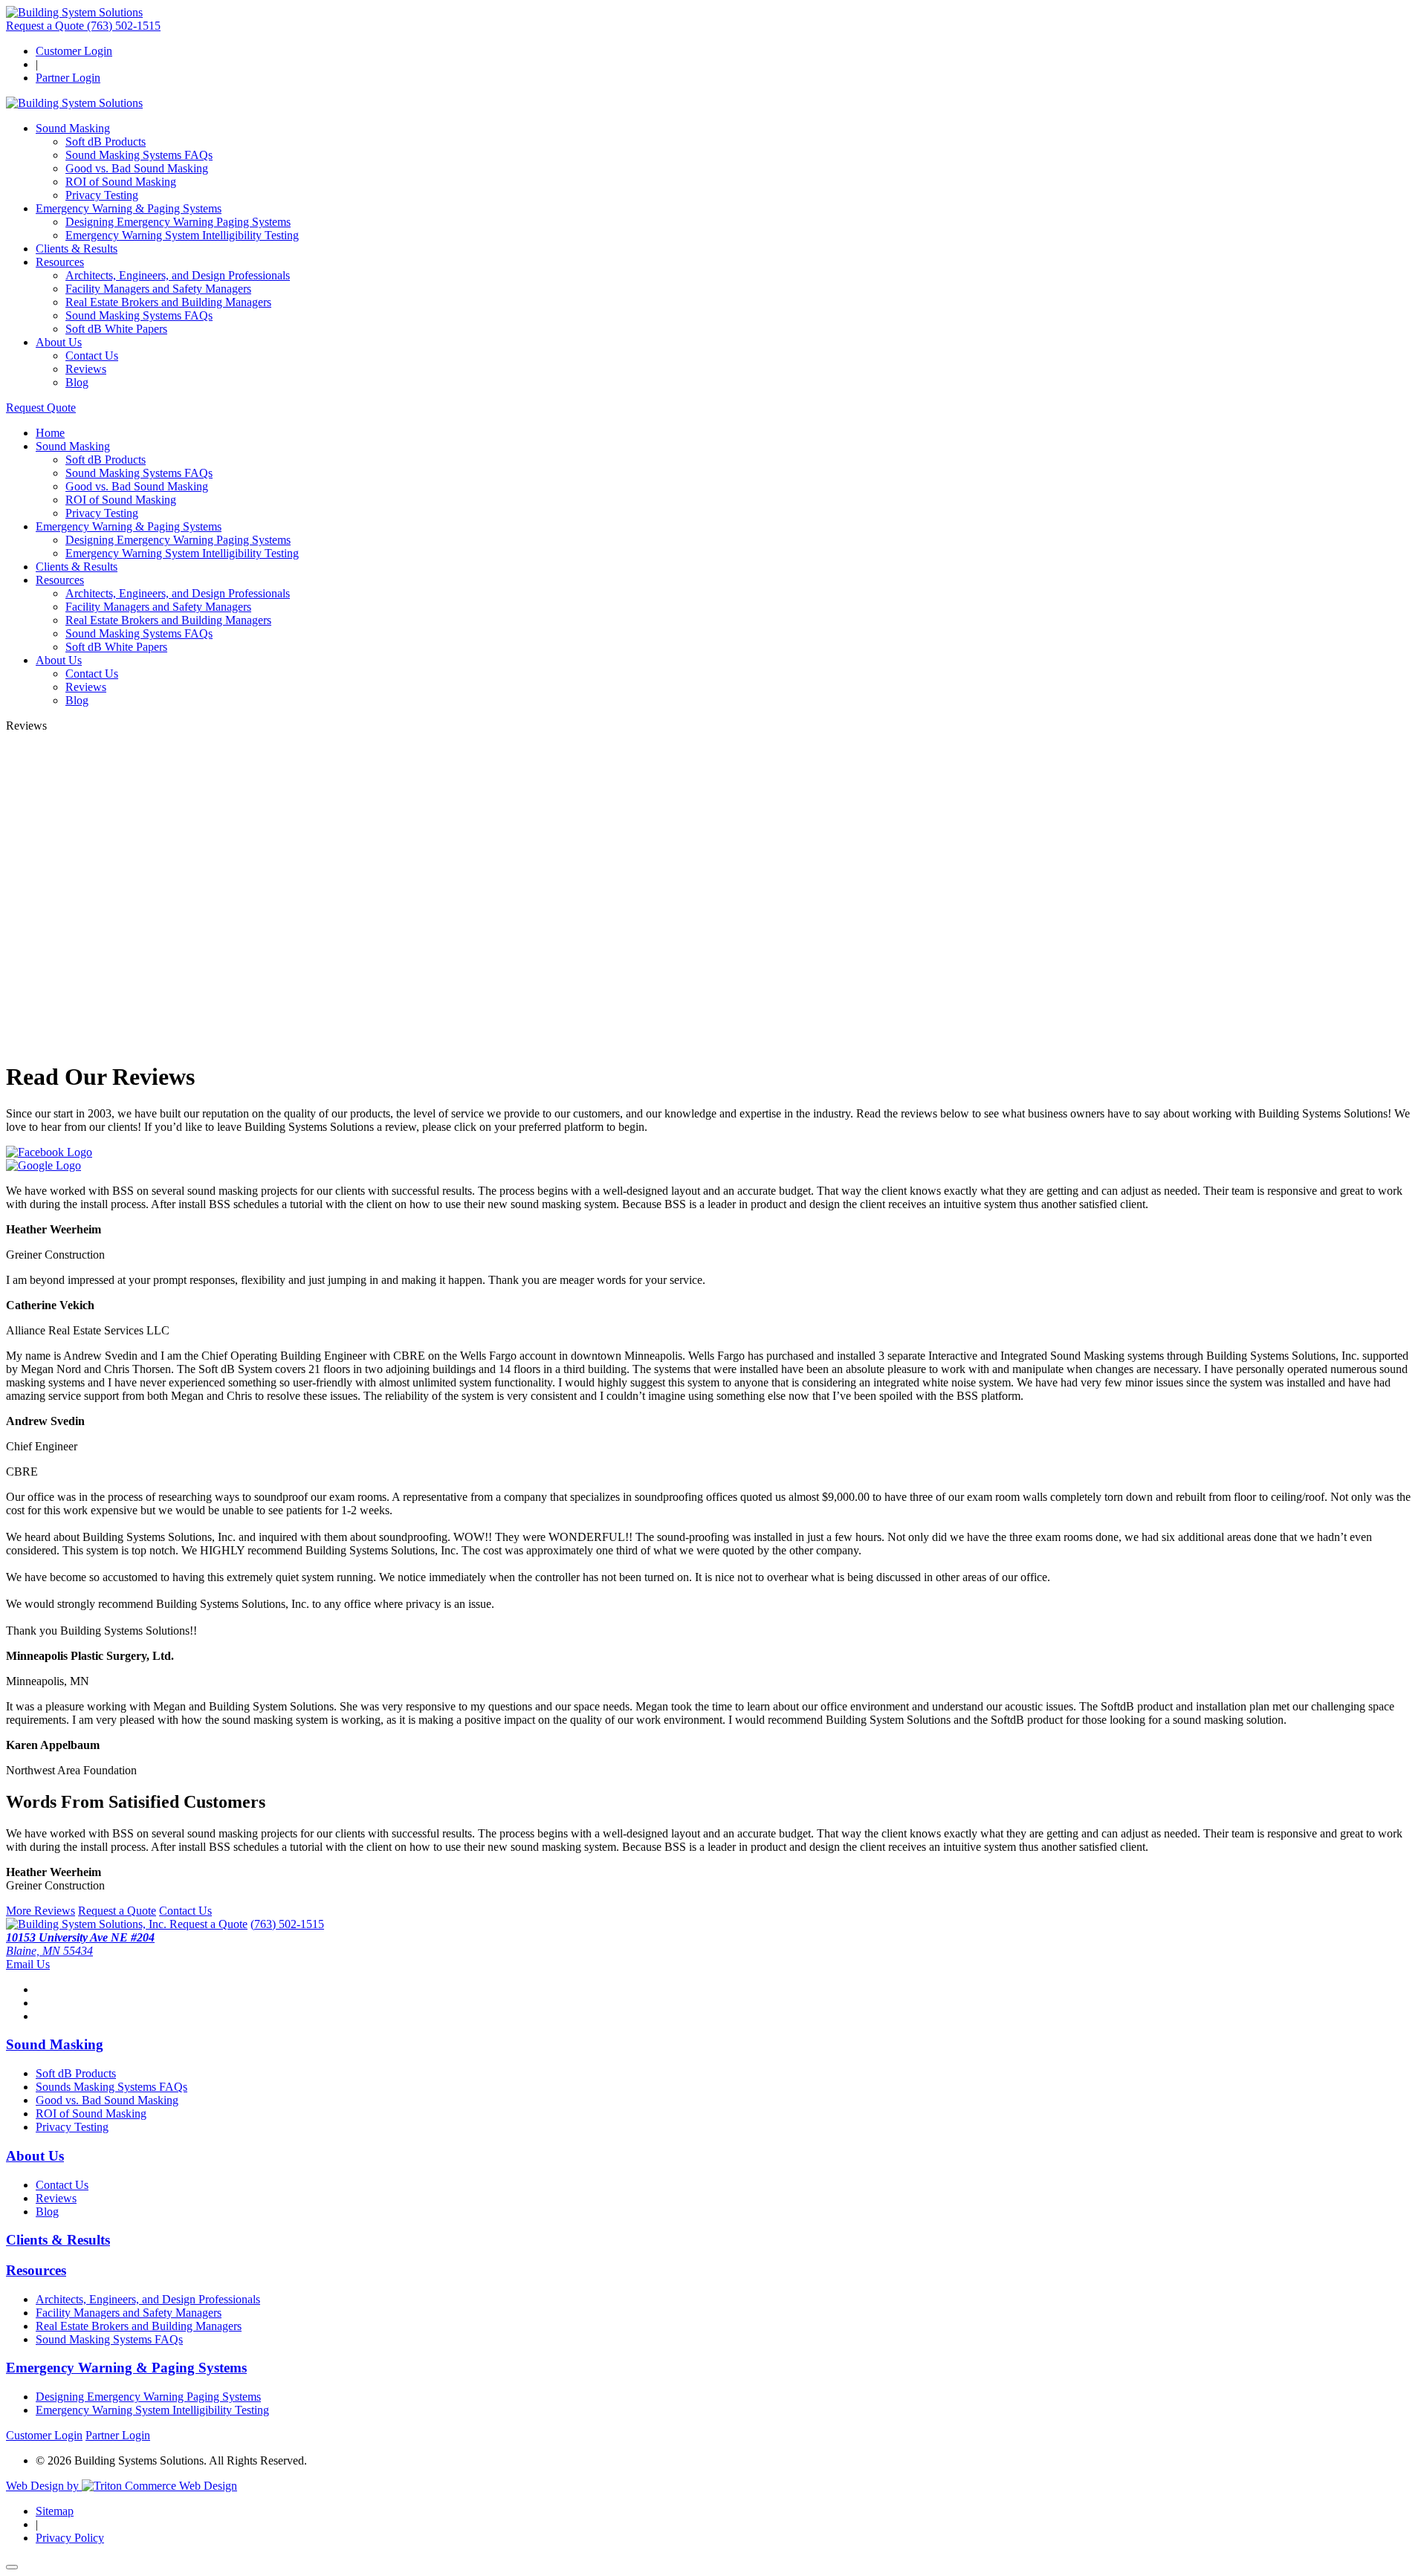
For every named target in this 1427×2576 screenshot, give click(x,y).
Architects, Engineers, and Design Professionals (178, 275)
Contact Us (92, 356)
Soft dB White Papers (116, 329)
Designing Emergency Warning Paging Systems (178, 222)
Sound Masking (73, 128)
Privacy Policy (70, 2538)
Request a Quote (46, 26)
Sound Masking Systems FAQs (139, 155)
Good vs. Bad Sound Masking (137, 168)
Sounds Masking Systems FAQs (111, 2087)
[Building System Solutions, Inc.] (88, 1924)
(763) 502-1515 (124, 26)
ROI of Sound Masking (121, 182)
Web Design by (44, 2486)
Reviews (86, 369)
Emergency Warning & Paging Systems (129, 208)
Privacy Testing (102, 195)
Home (50, 433)
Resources (60, 262)
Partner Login (68, 78)
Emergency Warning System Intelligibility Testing (182, 235)
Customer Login (74, 51)
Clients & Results (77, 249)
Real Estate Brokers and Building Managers (168, 302)
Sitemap (55, 2511)
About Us (59, 342)
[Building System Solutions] (74, 12)
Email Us (28, 1964)
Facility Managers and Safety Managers (158, 289)
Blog (77, 382)
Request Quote (41, 408)
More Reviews (41, 1911)
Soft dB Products (106, 142)
